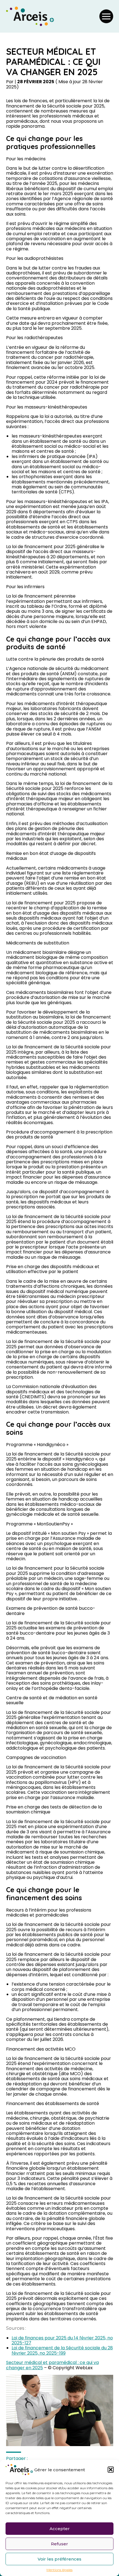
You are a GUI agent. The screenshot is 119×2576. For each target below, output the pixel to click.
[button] (111, 2470)
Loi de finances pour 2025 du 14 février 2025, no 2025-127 (62, 2340)
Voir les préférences (59, 2559)
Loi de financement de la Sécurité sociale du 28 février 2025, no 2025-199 (62, 2350)
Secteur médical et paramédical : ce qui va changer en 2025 (52, 2365)
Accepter (60, 2529)
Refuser (59, 2544)
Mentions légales (59, 2570)
